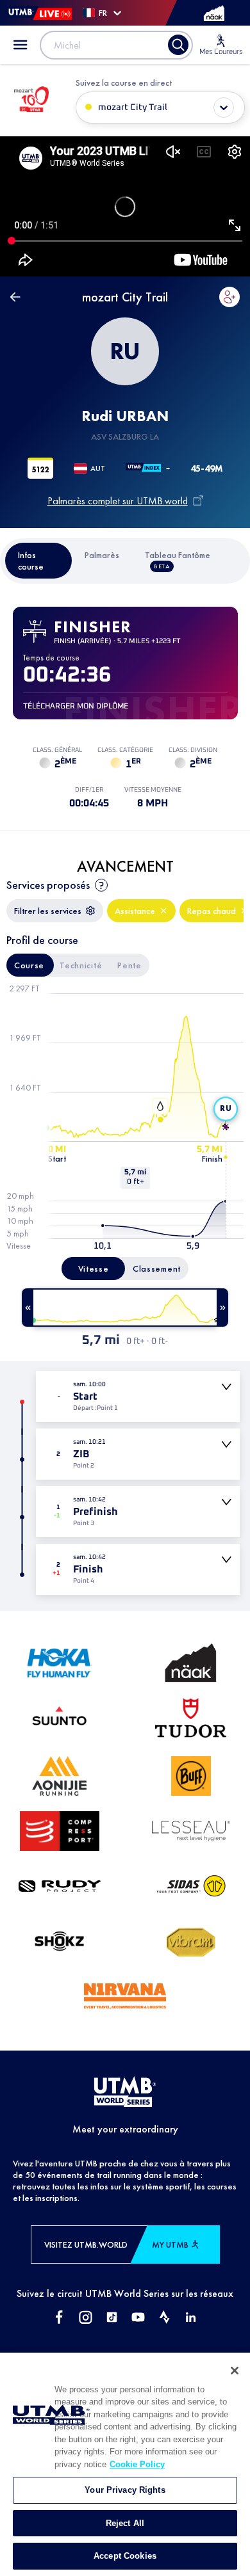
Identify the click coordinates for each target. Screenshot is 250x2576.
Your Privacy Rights (125, 2490)
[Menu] (21, 45)
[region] (125, 2464)
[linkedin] (191, 2318)
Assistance (135, 911)
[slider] (125, 1308)
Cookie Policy (137, 2464)
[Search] (178, 45)
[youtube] (138, 2318)
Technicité (81, 965)
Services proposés (48, 885)
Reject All (125, 2523)
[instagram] (86, 2318)
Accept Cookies (125, 2556)
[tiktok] (112, 2318)
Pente (129, 965)
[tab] (39, 561)
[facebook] (59, 2318)
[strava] (164, 2318)
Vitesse (94, 1268)
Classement (157, 1268)
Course (29, 965)
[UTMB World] (125, 2093)
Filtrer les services (48, 911)
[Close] (235, 2371)
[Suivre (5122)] (229, 297)
